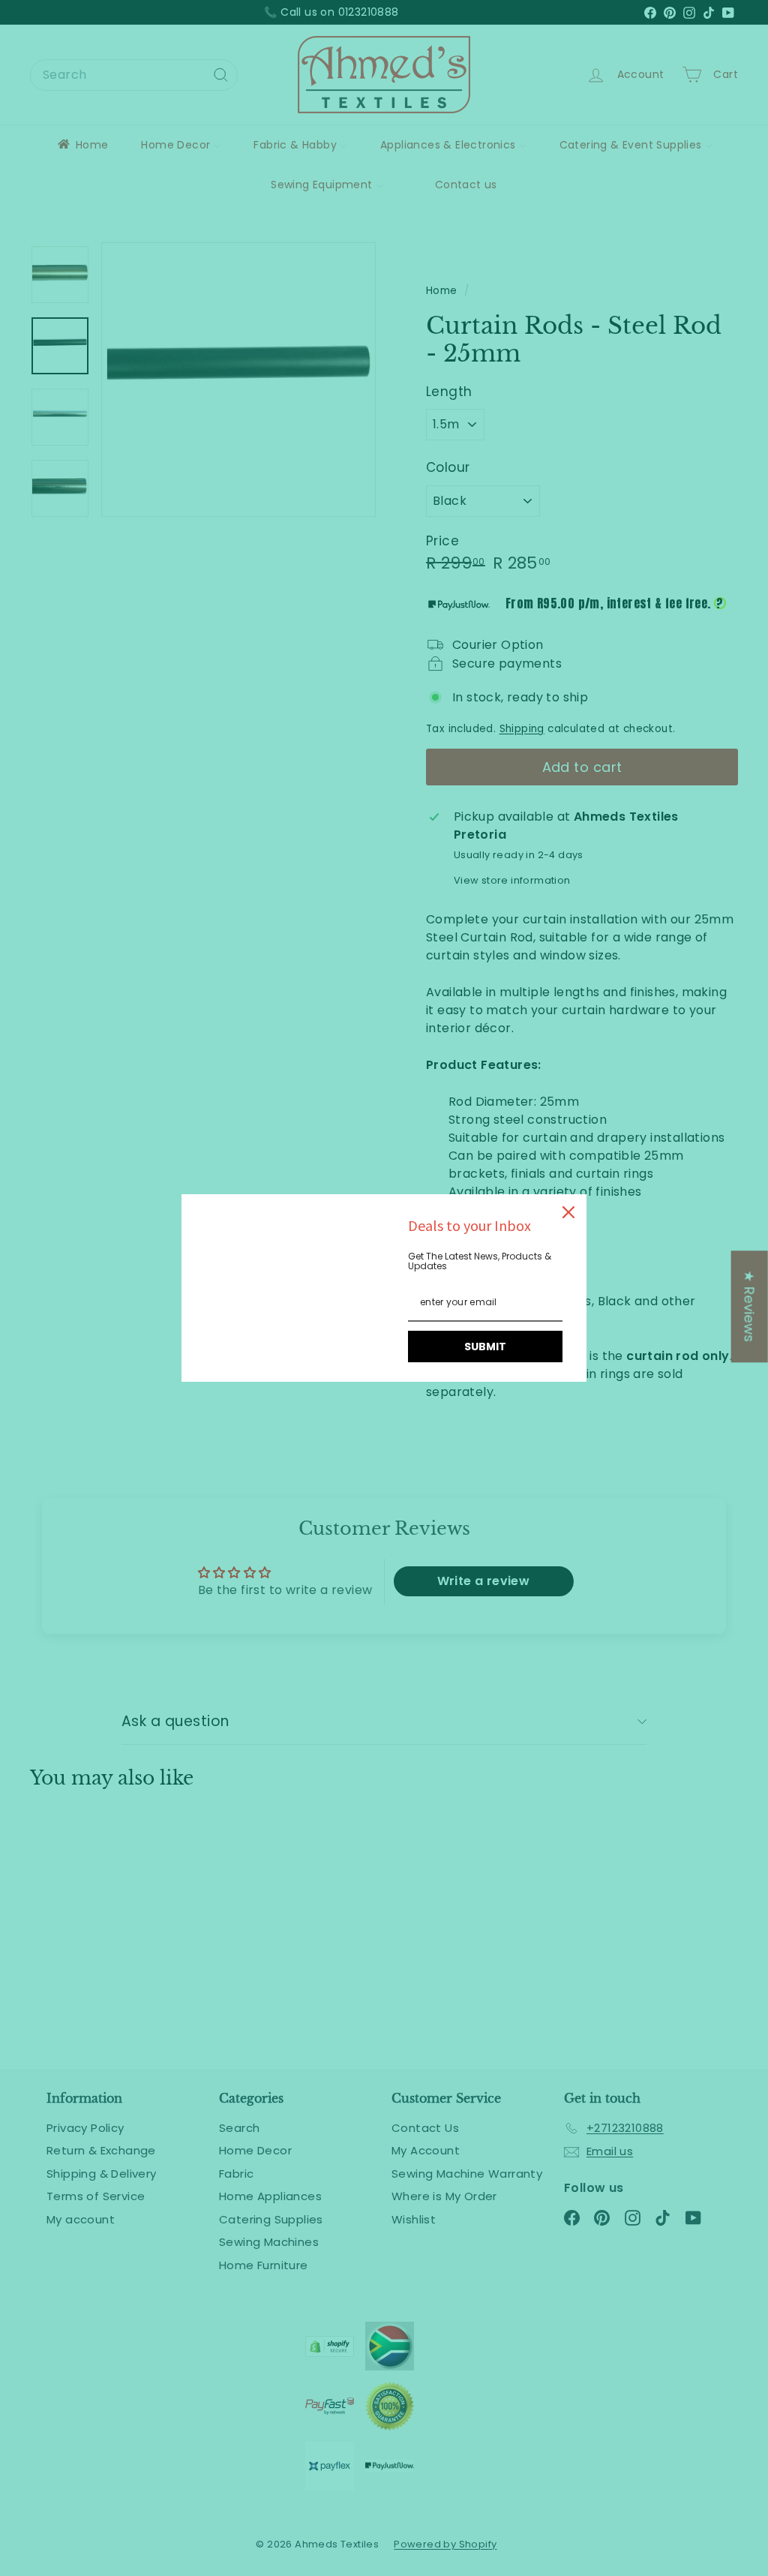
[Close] (568, 1212)
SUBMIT (485, 1347)
